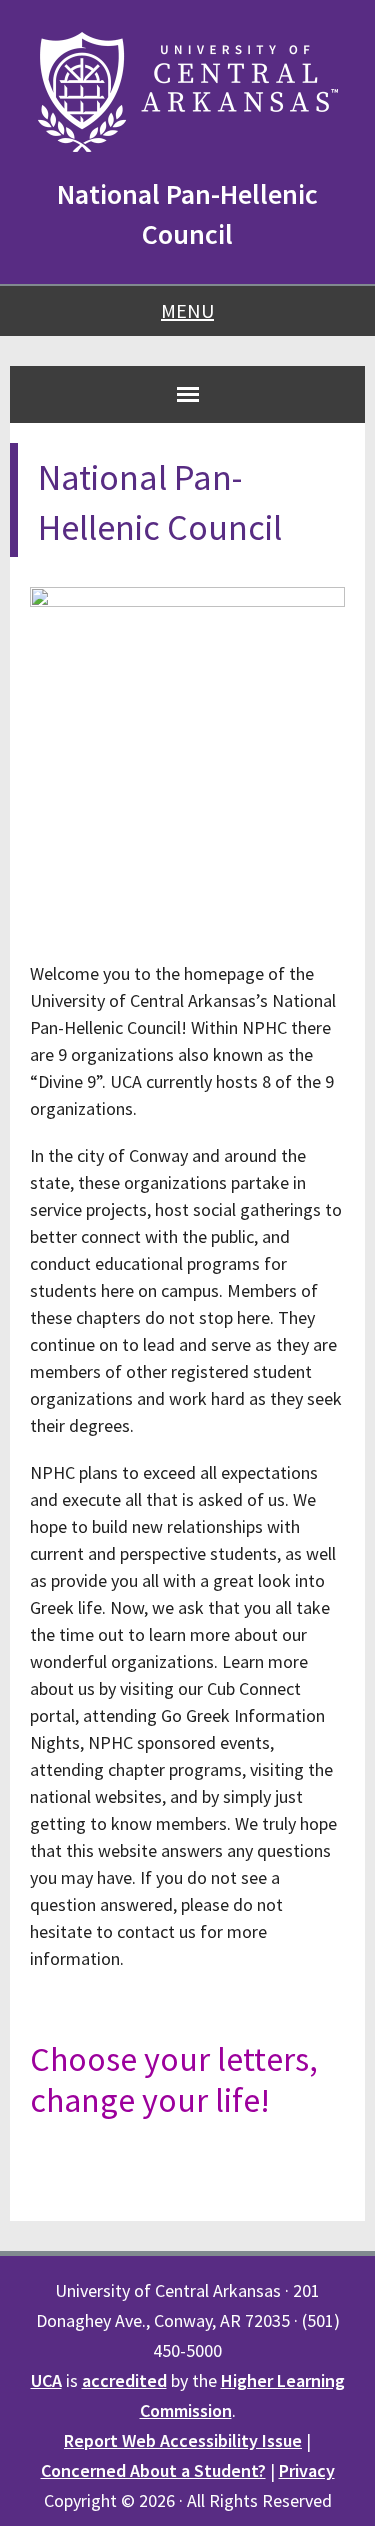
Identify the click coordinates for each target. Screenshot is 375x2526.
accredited (124, 2380)
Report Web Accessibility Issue (183, 2440)
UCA (46, 2380)
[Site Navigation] (188, 394)
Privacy (307, 2470)
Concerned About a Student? (153, 2470)
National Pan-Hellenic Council (187, 214)
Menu (187, 310)
